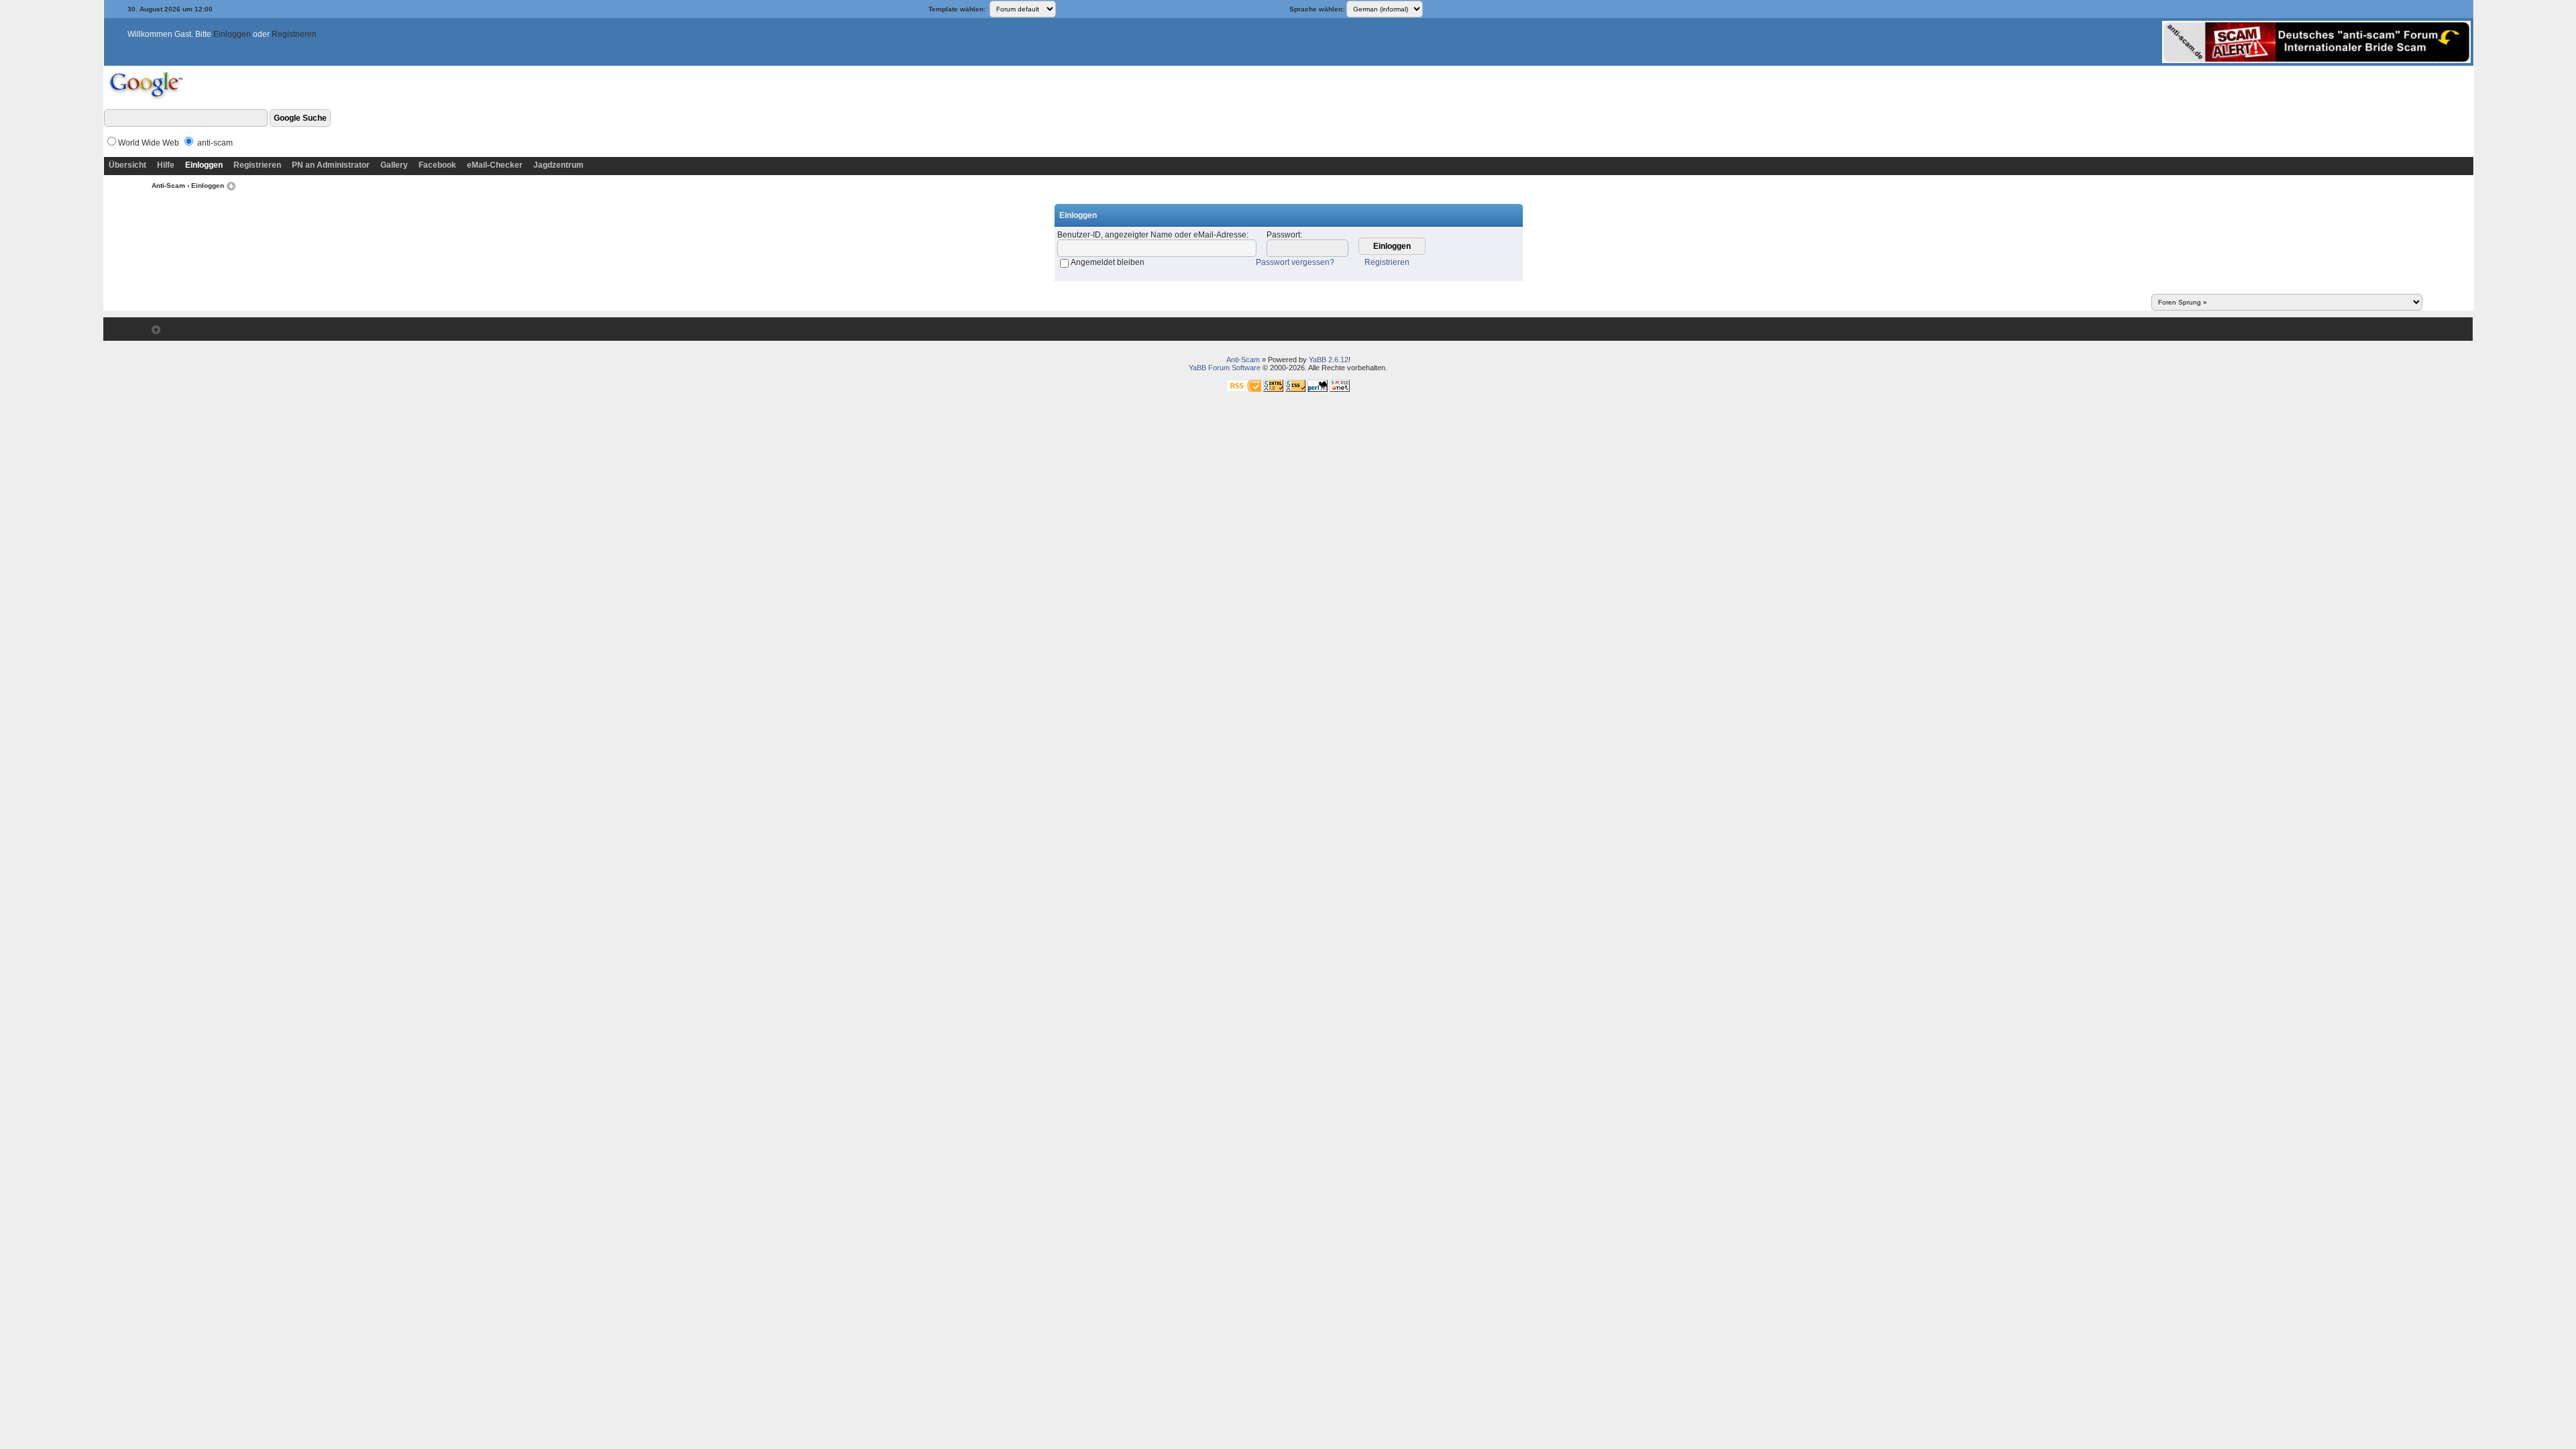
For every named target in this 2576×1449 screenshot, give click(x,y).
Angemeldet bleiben (1108, 262)
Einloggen (232, 34)
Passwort (1283, 235)
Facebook (437, 165)
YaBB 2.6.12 (1329, 360)
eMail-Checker (495, 165)
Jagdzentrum (558, 165)
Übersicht (127, 165)
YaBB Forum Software (1225, 368)
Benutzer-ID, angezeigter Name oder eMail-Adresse (1152, 235)
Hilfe (166, 165)
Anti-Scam (168, 185)
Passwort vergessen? (1295, 262)
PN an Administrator (331, 165)
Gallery (394, 165)
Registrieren (294, 34)
